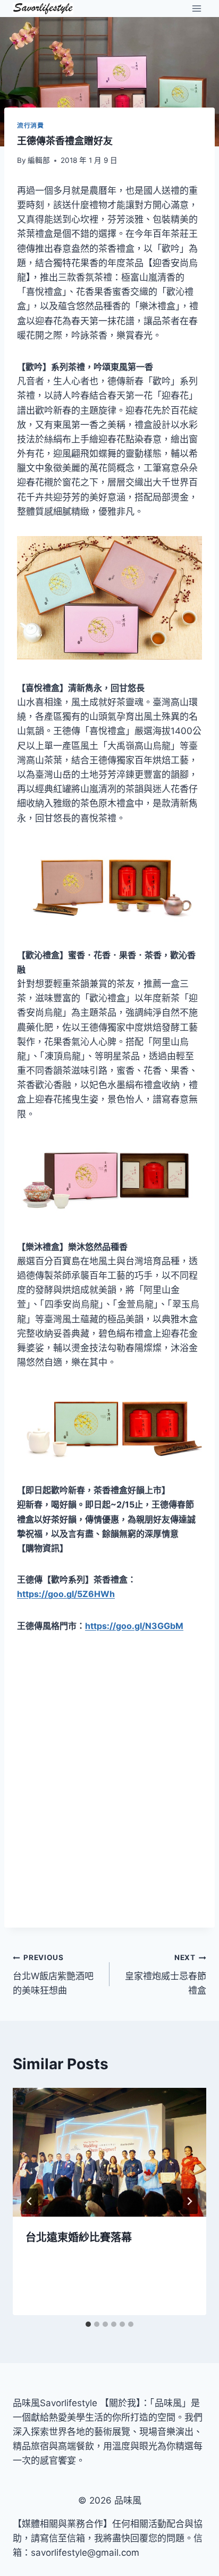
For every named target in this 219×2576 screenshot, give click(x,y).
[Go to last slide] (30, 2201)
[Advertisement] (109, 1796)
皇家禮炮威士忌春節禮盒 (166, 1974)
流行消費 (30, 125)
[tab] (88, 2324)
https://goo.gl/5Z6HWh (66, 1594)
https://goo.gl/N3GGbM (134, 1626)
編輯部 (39, 160)
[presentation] (109, 2153)
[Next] (189, 2201)
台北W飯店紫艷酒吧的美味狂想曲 (53, 1974)
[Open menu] (196, 8)
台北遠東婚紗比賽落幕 (79, 2237)
